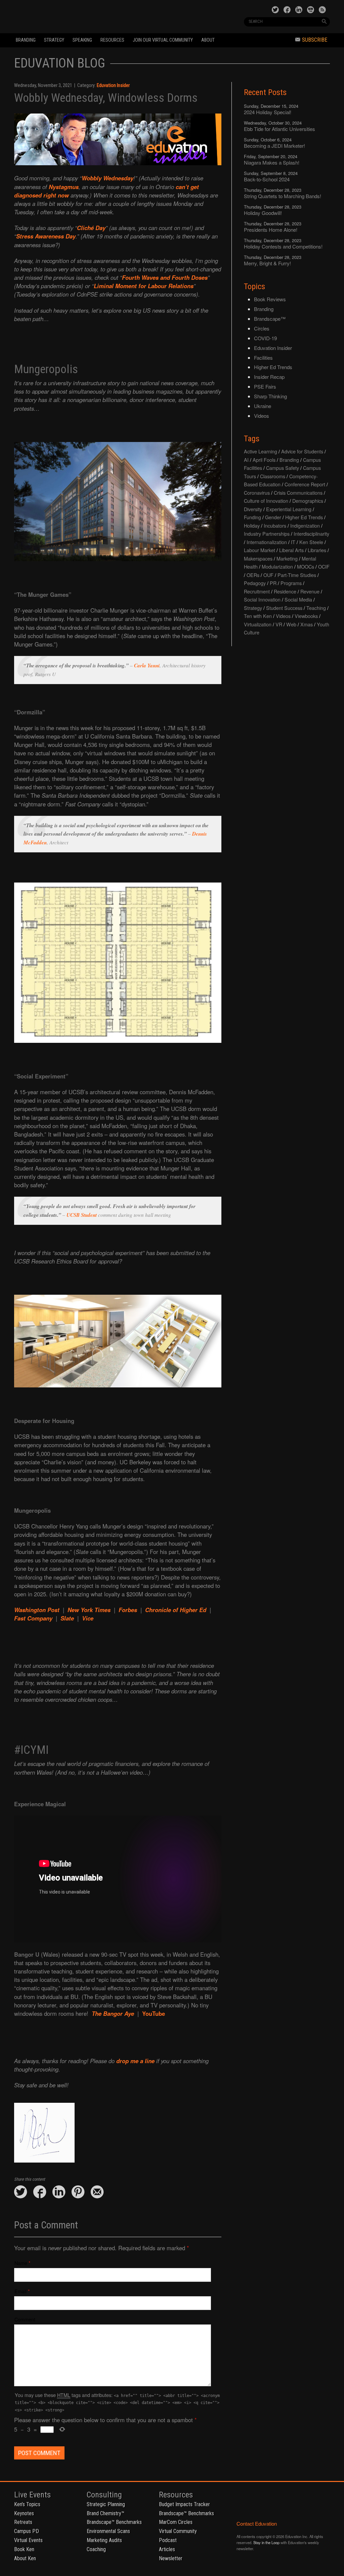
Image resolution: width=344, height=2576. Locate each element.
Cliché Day (91, 228)
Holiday (252, 525)
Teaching (316, 608)
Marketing (287, 558)
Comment (25, 2319)
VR (279, 624)
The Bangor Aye (113, 2013)
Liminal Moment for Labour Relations (144, 286)
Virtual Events (28, 2540)
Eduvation (75, 16)
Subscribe (315, 40)
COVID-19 (265, 338)
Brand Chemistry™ (105, 2513)
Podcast (168, 2540)
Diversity (253, 509)
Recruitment (257, 591)
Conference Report (305, 484)
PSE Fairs (265, 386)
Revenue (310, 591)
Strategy (54, 40)
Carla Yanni (147, 665)
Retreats (23, 2522)
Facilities (263, 358)
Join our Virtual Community (163, 40)
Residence (285, 591)
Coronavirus (257, 493)
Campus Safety (283, 468)
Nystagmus (64, 187)
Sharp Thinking (270, 396)
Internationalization (267, 542)
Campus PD (27, 2531)
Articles (167, 2549)
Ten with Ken (258, 616)
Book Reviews (270, 299)
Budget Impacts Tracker (184, 2504)
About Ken (25, 2558)
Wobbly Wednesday (107, 178)
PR (273, 583)
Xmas (307, 624)
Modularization (277, 566)
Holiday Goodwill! (263, 213)
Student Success (284, 608)
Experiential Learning (289, 509)
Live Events (32, 2495)
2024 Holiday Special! (268, 112)
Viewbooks (306, 616)
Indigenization (305, 525)
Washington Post (37, 1610)
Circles (262, 328)
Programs (291, 583)
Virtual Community (178, 2531)
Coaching (96, 2549)
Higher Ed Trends (273, 367)
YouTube (154, 2013)
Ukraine (263, 406)
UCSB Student (82, 1215)
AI (246, 460)
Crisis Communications (298, 493)
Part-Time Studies (297, 575)
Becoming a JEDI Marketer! (274, 146)
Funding (252, 517)
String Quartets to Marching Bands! (283, 196)
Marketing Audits (104, 2540)
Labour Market (260, 550)
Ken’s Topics (27, 2504)
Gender (273, 517)
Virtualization (258, 624)
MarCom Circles (176, 2522)
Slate (67, 1618)
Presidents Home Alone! (271, 230)
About (208, 40)
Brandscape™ (270, 319)
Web (291, 624)
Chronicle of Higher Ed (176, 1610)
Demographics (308, 501)
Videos (262, 416)
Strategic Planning (106, 2504)
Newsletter (171, 2558)
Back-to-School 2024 (267, 179)
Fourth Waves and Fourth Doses (165, 277)
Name (21, 2263)
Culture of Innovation (266, 501)
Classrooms (273, 476)
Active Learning (261, 451)
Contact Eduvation (257, 2523)
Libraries (317, 550)
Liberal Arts (291, 550)
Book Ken (24, 2549)
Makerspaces (258, 558)
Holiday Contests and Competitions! (283, 246)
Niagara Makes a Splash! (272, 162)
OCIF (324, 566)
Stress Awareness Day (46, 236)
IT (293, 542)
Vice (88, 1618)
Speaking (82, 40)
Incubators (275, 525)
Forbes (128, 1610)
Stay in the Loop (266, 2542)
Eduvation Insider (113, 85)
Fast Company (33, 1618)
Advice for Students (302, 451)
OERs (253, 575)
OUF (268, 575)
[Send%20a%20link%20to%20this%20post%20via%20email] (97, 2192)
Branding (26, 40)
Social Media (298, 599)
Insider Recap (269, 377)
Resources (112, 40)
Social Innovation (262, 599)
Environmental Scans (108, 2531)
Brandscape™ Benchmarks (114, 2522)
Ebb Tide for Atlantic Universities (279, 129)
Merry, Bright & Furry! (267, 263)
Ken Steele (311, 542)
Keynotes (24, 2513)
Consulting (104, 2495)
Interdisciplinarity (311, 534)
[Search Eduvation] (324, 21)
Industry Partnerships (267, 534)
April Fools (264, 460)
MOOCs (306, 566)
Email (20, 2291)
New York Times (89, 1610)
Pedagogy (255, 583)
